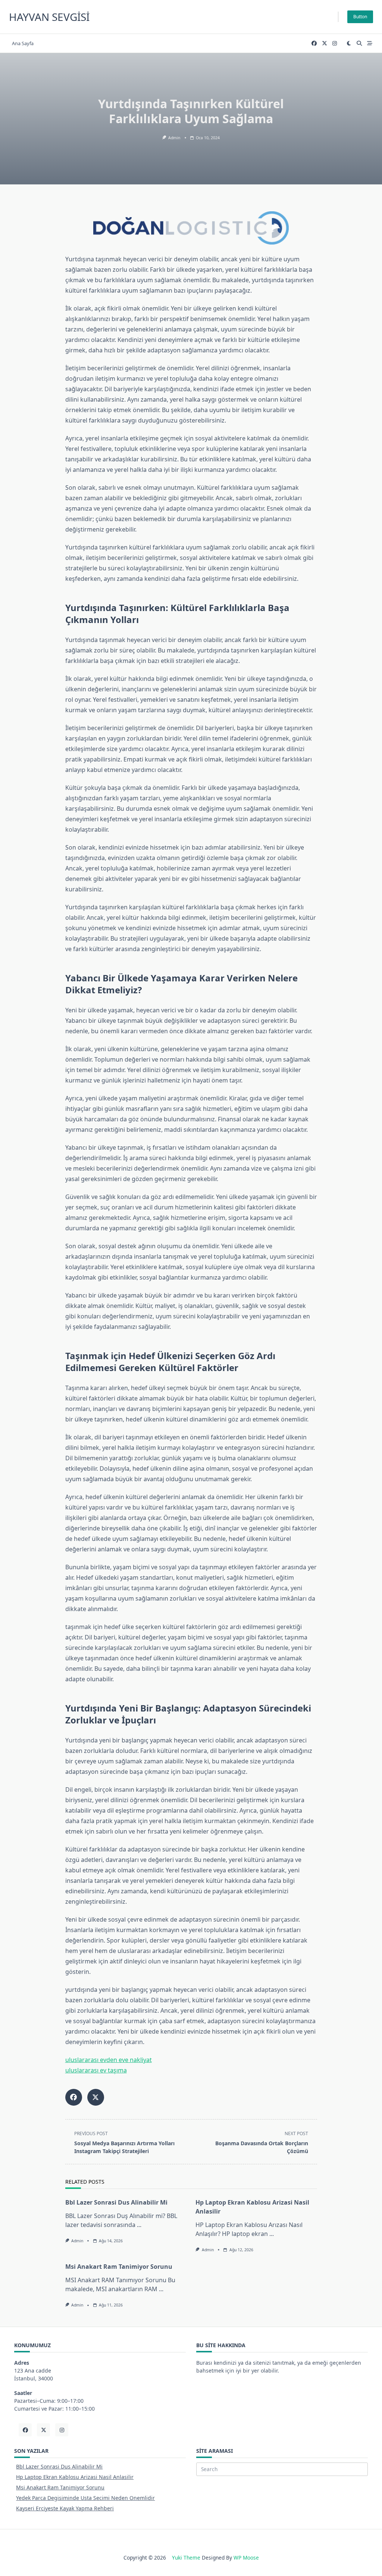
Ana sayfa (23, 43)
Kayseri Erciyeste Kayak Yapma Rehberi (65, 2508)
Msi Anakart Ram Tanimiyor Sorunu (119, 2267)
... (139, 2225)
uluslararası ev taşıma (96, 2070)
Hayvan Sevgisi (49, 17)
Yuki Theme (186, 2558)
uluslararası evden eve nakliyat (109, 2060)
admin (174, 138)
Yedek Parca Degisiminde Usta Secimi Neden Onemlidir (85, 2498)
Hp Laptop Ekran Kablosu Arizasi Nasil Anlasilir (75, 2477)
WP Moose (246, 2558)
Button (360, 17)
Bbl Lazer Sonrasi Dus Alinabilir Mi (116, 2202)
